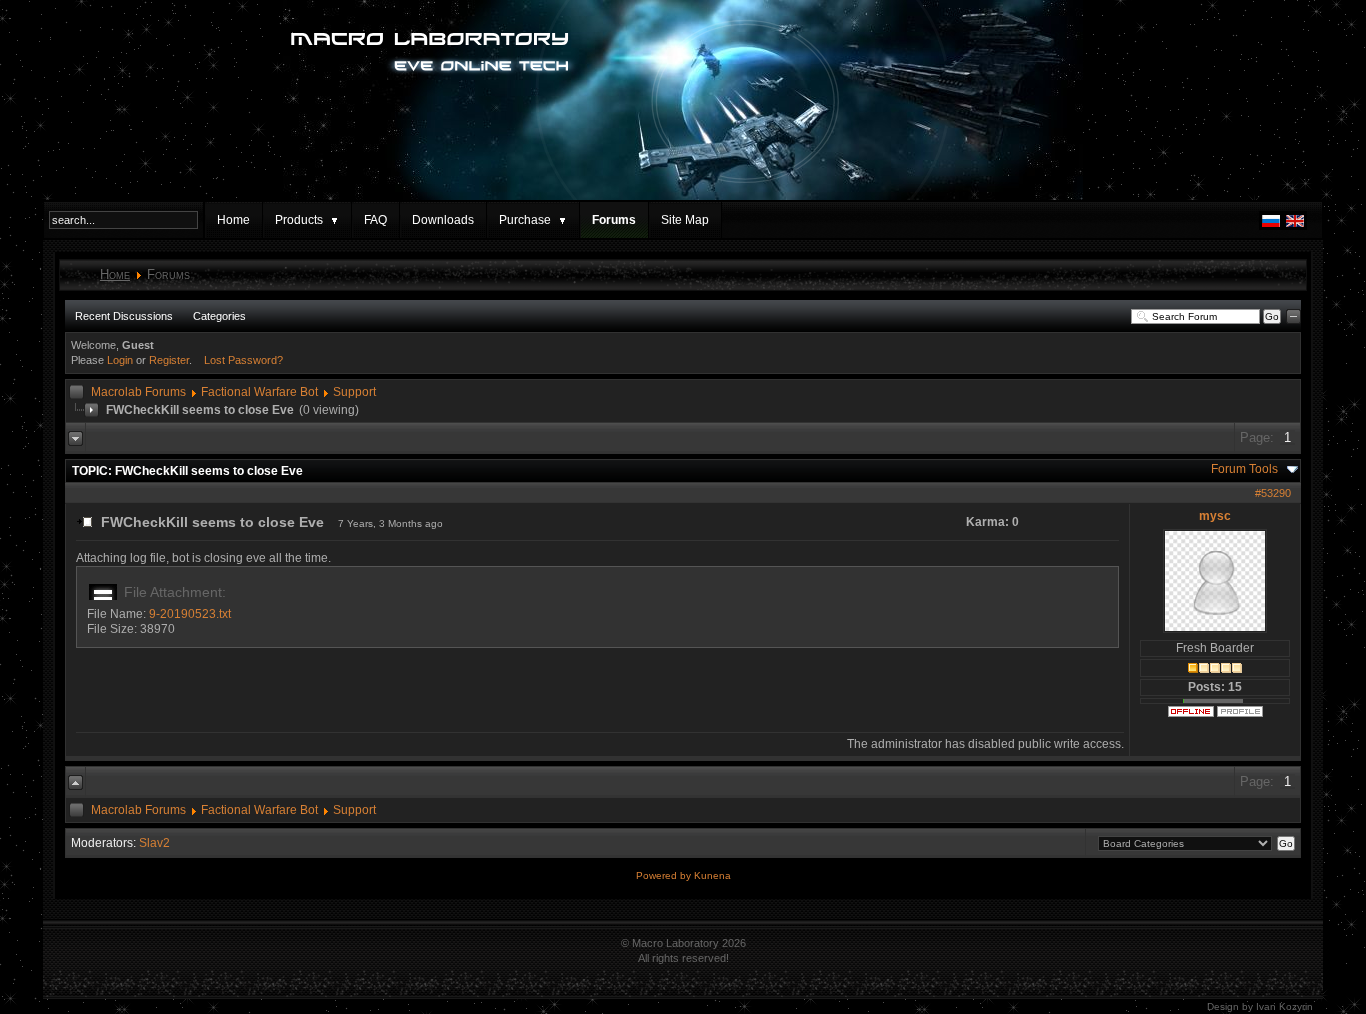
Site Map (685, 220)
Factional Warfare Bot (259, 392)
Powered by (665, 875)
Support (354, 392)
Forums (614, 220)
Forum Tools (1244, 469)
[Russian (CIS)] (1271, 226)
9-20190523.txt (190, 614)
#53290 (1273, 493)
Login (120, 360)
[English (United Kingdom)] (1295, 226)
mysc (1215, 516)
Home (233, 220)
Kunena (712, 875)
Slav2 (154, 843)
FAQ (375, 220)
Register (169, 360)
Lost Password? (243, 360)
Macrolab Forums (138, 392)
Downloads (443, 220)
